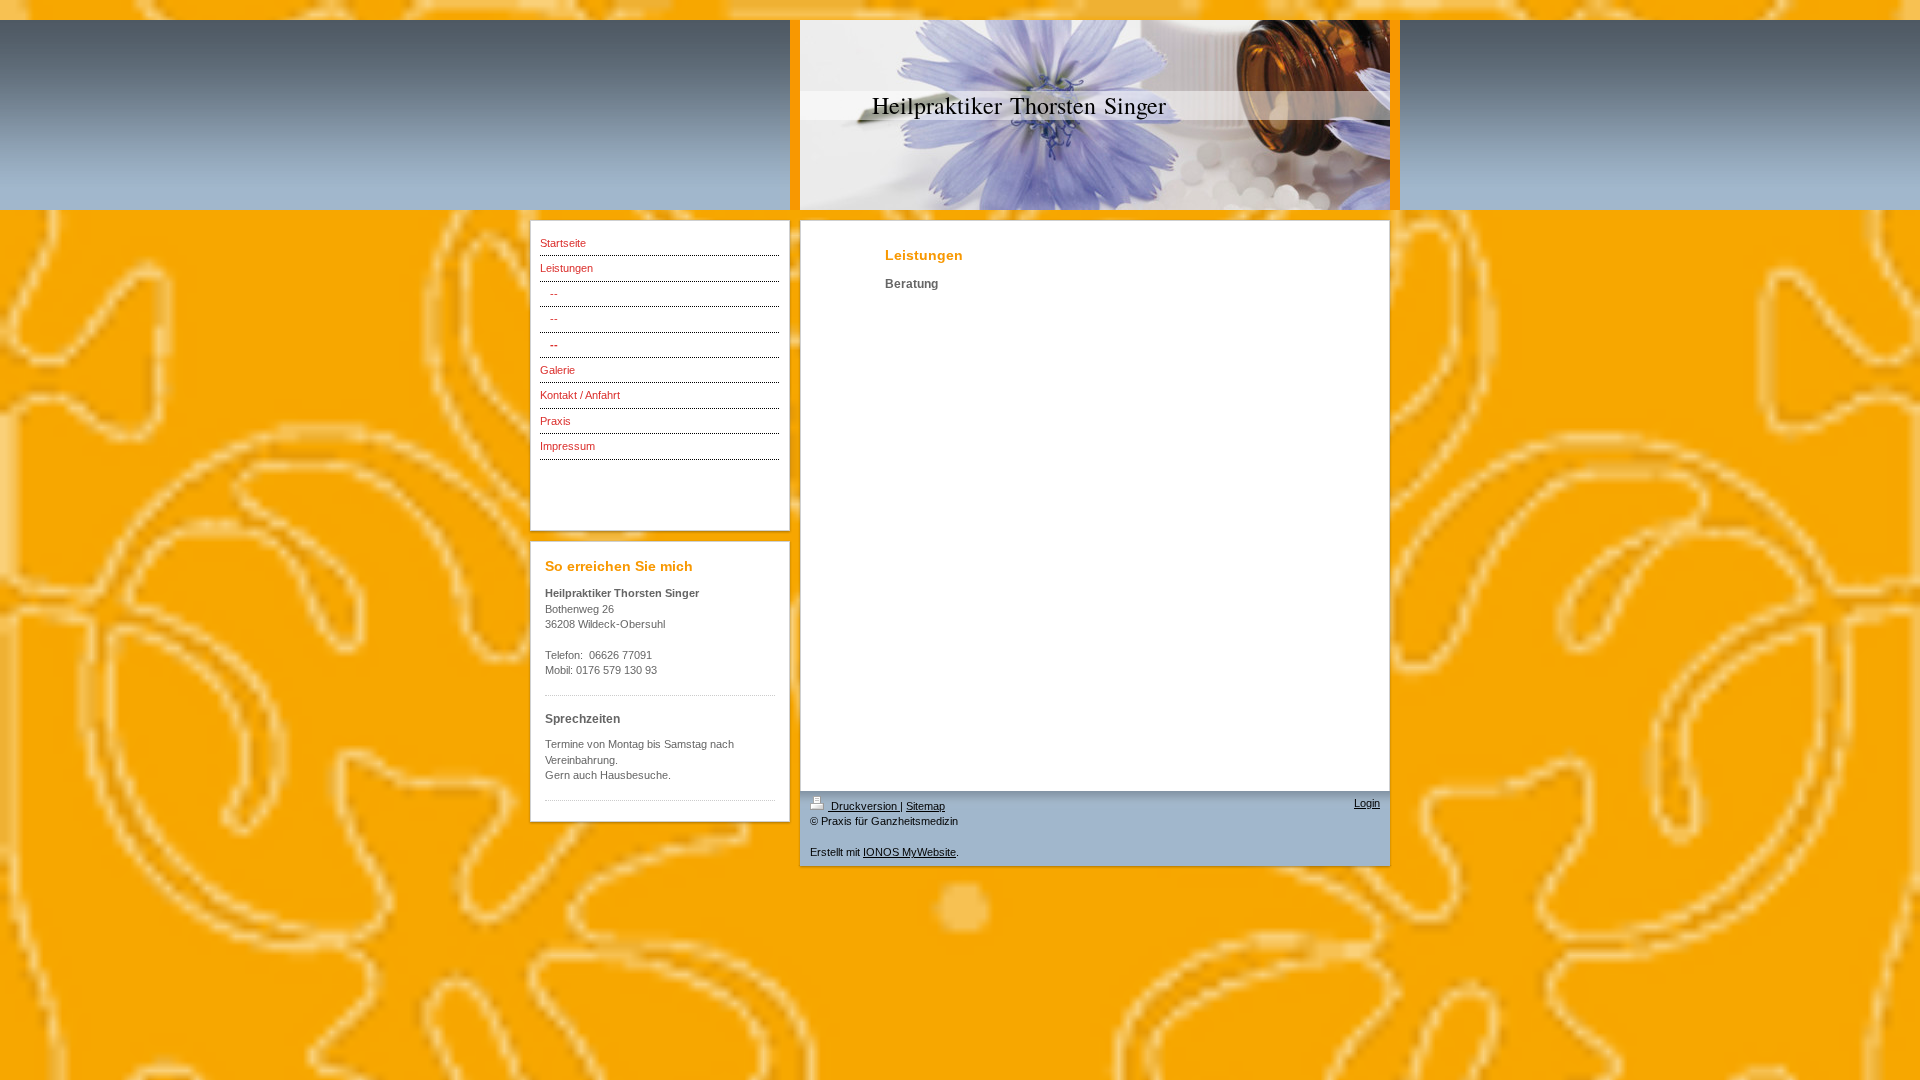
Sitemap (925, 806)
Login (1367, 803)
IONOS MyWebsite (909, 852)
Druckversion (864, 806)
